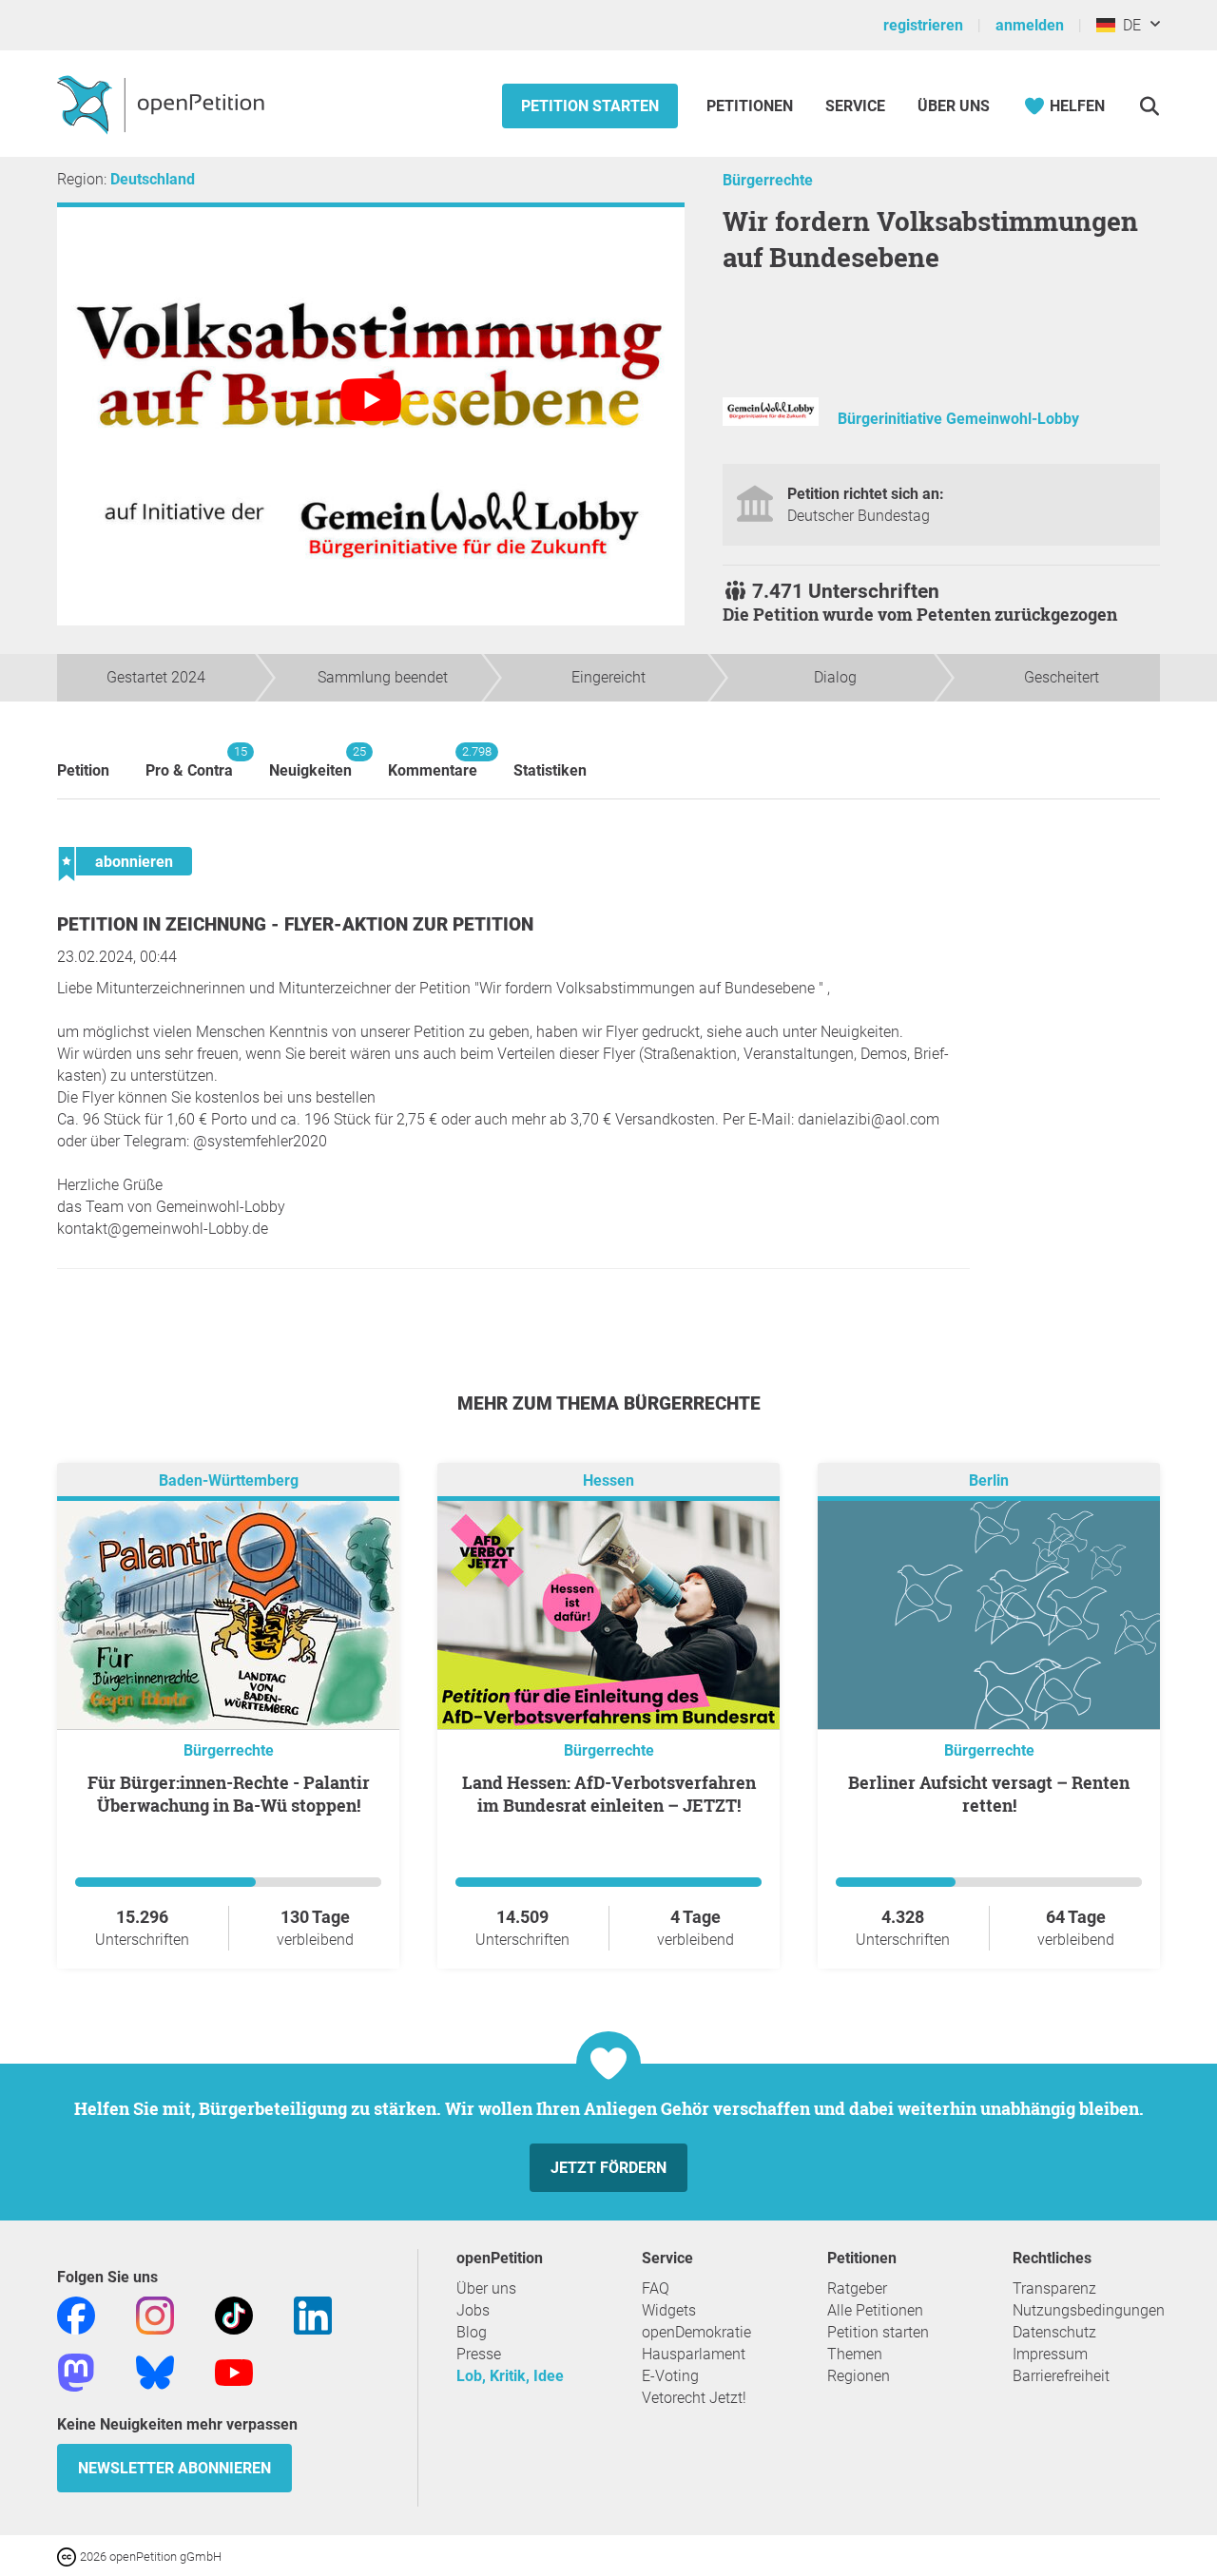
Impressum (1050, 2354)
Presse (479, 2354)
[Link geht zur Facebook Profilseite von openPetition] (76, 2314)
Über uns (486, 2288)
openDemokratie (696, 2332)
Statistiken (550, 770)
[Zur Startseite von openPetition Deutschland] (163, 104)
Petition (83, 770)
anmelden (1030, 25)
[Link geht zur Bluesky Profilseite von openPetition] (155, 2371)
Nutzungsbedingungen (1089, 2310)
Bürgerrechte (768, 180)
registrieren (923, 25)
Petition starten (590, 106)
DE (1128, 25)
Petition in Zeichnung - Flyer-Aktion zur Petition (295, 924)
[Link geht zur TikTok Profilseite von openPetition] (234, 2314)
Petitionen (752, 106)
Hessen (608, 1480)
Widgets (669, 2310)
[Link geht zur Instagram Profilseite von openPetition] (155, 2314)
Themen (855, 2354)
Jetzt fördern (608, 2168)
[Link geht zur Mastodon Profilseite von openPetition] (76, 2371)
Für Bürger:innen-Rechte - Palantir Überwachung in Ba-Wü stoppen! (229, 1794)
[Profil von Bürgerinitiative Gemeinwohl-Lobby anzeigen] (771, 421)
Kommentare (433, 762)
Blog (472, 2332)
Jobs (473, 2310)
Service (855, 106)
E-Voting (670, 2376)
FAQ (656, 2288)
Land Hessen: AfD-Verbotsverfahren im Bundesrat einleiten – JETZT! (609, 1794)
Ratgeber (857, 2288)
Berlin (989, 1480)
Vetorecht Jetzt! (694, 2398)
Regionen (859, 2376)
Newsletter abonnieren (174, 2468)
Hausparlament (694, 2354)
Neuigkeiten (310, 762)
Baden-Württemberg (229, 1480)
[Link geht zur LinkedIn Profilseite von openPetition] (313, 2314)
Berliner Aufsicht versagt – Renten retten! (989, 1794)
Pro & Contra (189, 762)
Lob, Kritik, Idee (510, 2376)
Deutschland (153, 179)
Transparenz (1054, 2288)
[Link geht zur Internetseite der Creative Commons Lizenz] (68, 2556)
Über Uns (954, 106)
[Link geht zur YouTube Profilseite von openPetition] (234, 2371)
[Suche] (1149, 106)
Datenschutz (1054, 2332)
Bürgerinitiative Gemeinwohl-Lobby (958, 419)
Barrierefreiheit (1061, 2376)
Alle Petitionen (875, 2310)
